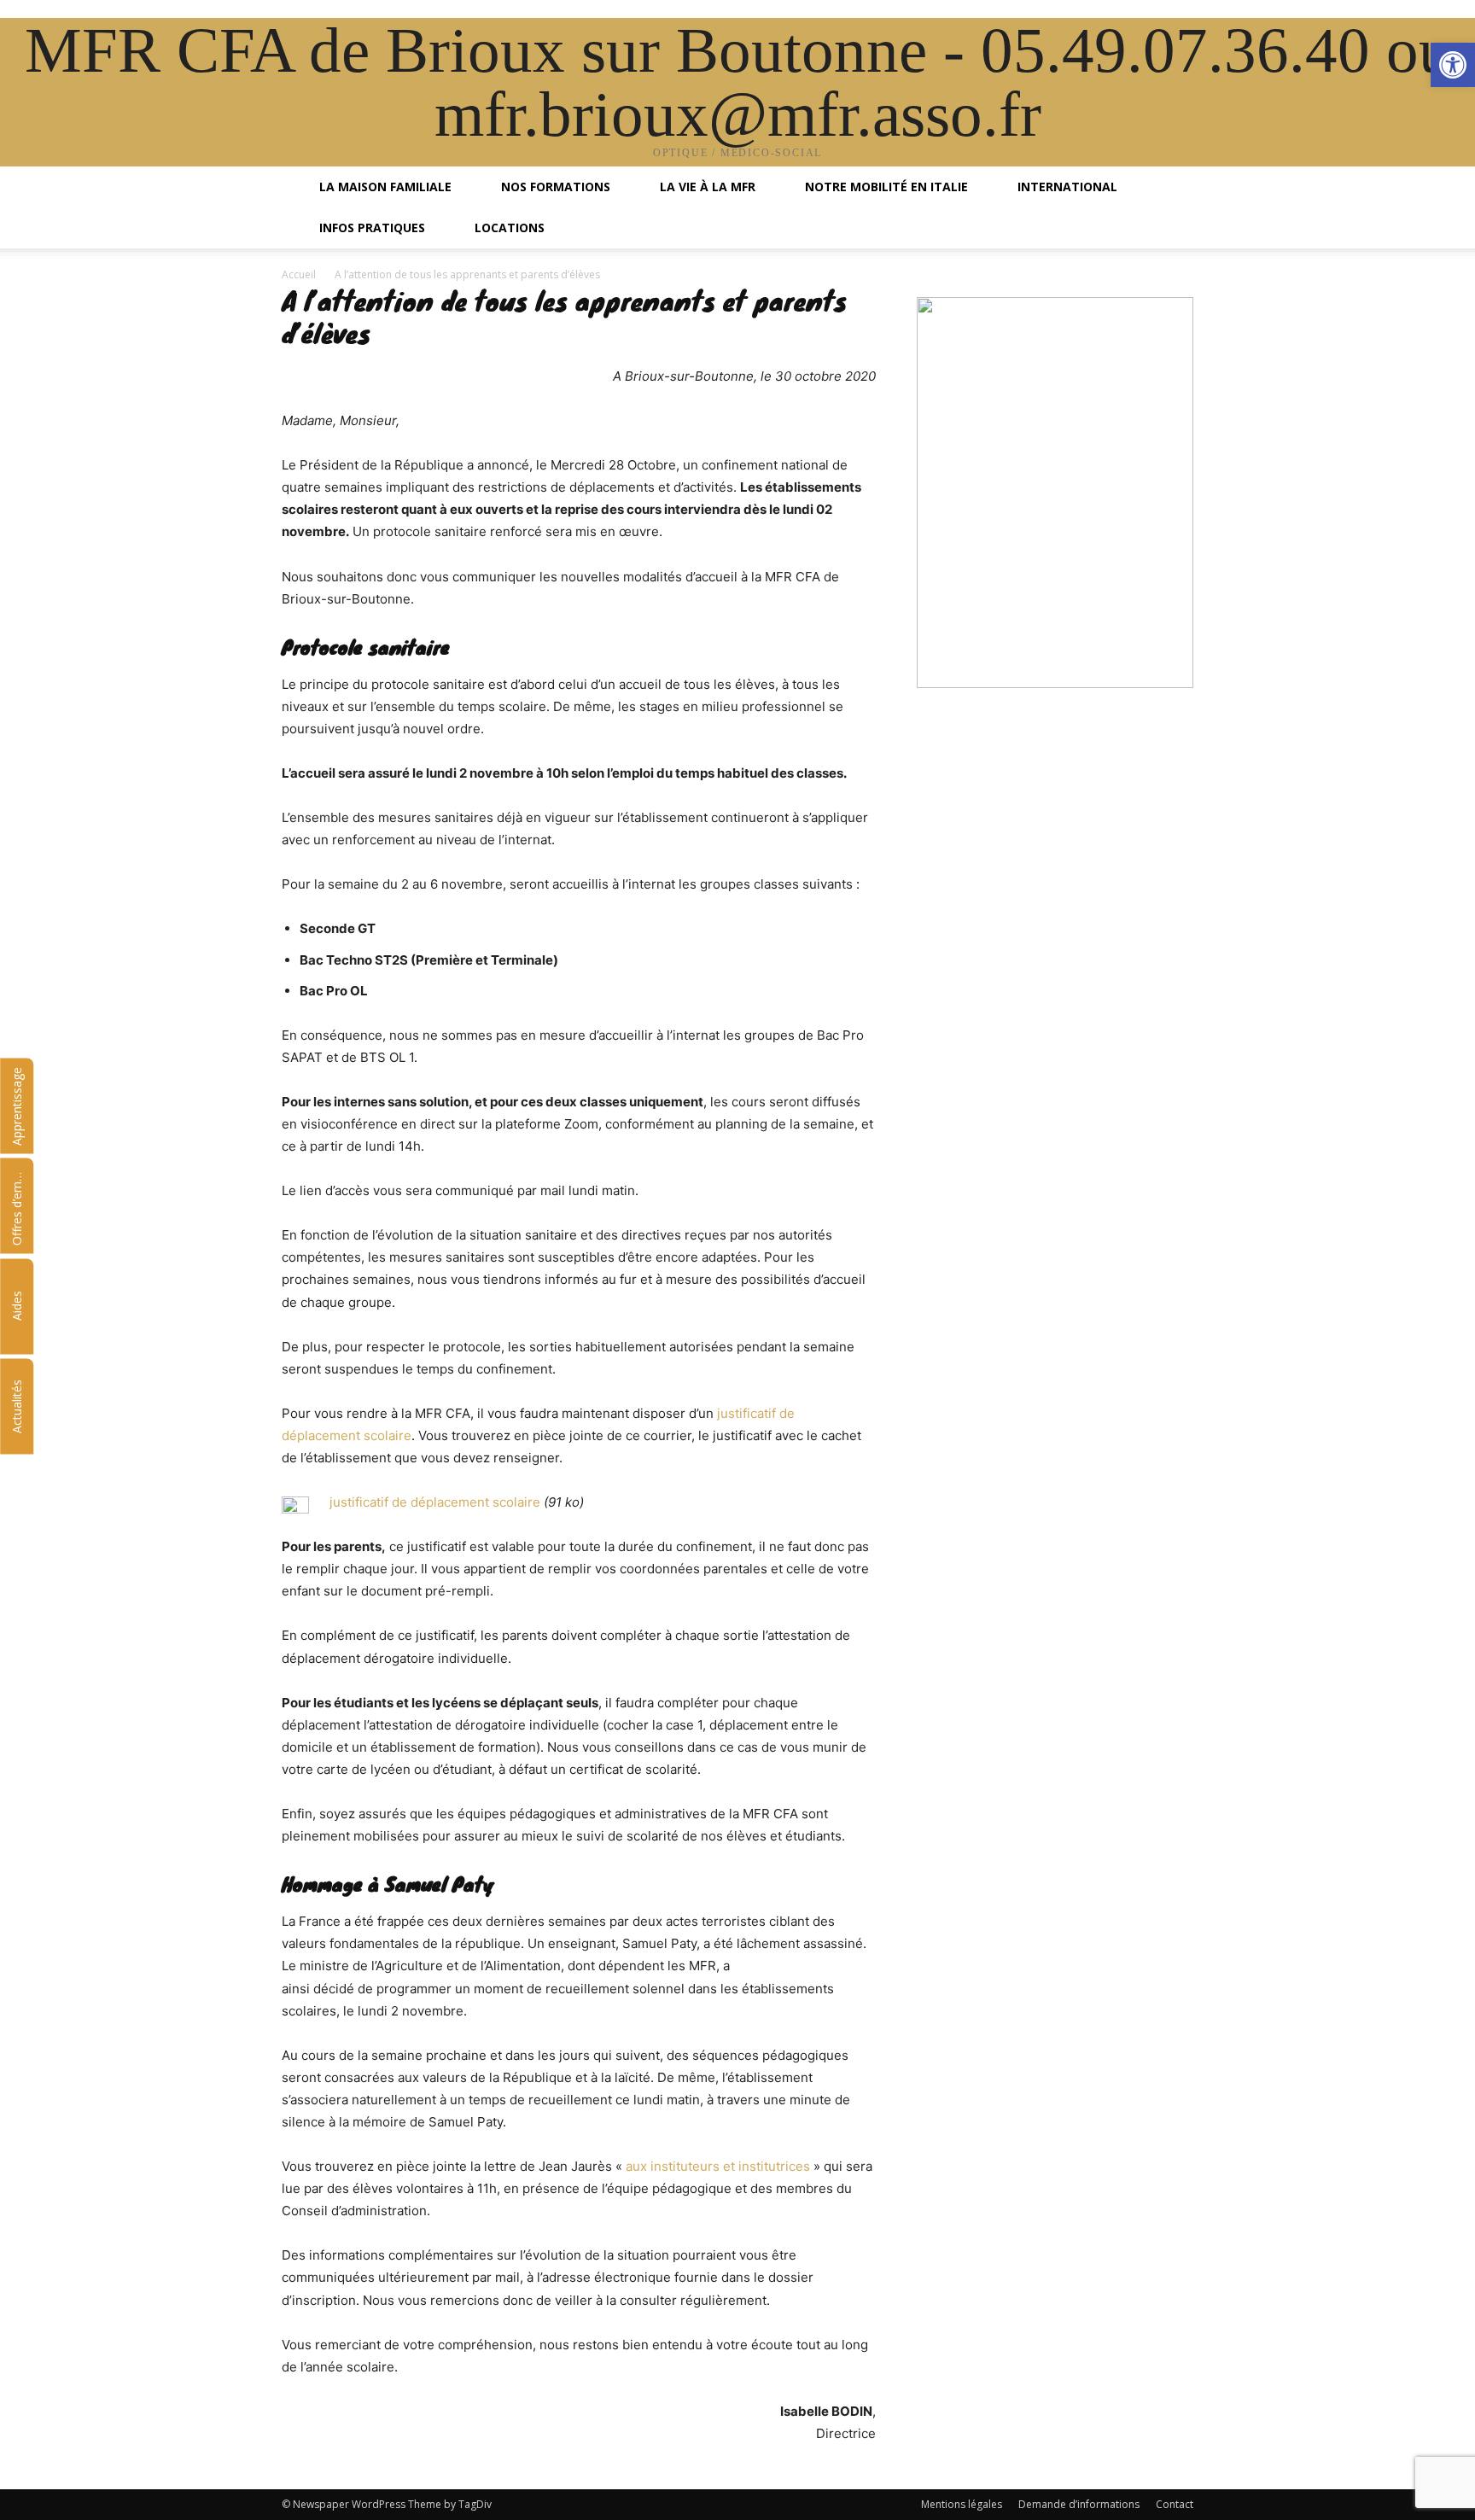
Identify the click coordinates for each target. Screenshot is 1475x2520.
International (1066, 187)
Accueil (299, 274)
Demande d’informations (1079, 2504)
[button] (1173, 188)
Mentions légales (962, 2504)
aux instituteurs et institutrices (718, 2166)
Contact (1175, 2504)
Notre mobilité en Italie (885, 187)
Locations (508, 227)
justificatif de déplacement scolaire (435, 1502)
